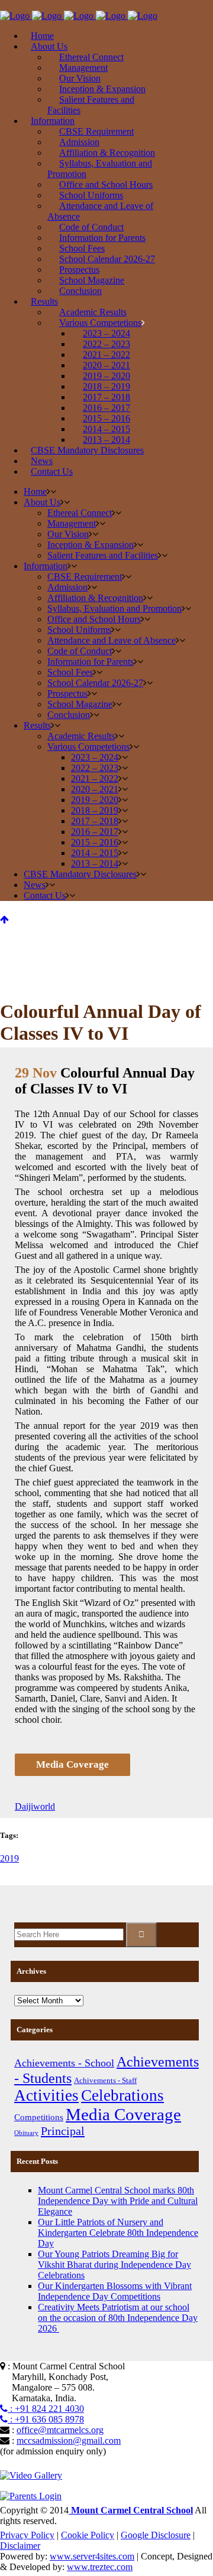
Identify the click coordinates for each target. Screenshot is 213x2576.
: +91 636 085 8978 (46, 2419)
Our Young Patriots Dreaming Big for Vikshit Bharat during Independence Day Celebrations (114, 2265)
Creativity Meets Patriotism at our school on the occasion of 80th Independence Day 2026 (118, 2318)
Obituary (26, 2133)
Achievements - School (64, 2063)
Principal (63, 2131)
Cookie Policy (88, 2535)
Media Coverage (123, 2114)
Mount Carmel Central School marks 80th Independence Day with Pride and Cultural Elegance (118, 2201)
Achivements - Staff (105, 2080)
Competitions (39, 2117)
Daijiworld (35, 1806)
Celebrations (122, 2095)
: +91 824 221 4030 (46, 2409)
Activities (46, 2095)
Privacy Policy (27, 2535)
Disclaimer (20, 2546)
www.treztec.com (100, 2567)
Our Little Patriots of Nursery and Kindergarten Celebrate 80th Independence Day (118, 2233)
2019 (9, 1858)
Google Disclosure (156, 2535)
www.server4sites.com (92, 2556)
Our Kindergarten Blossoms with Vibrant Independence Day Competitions (115, 2291)
